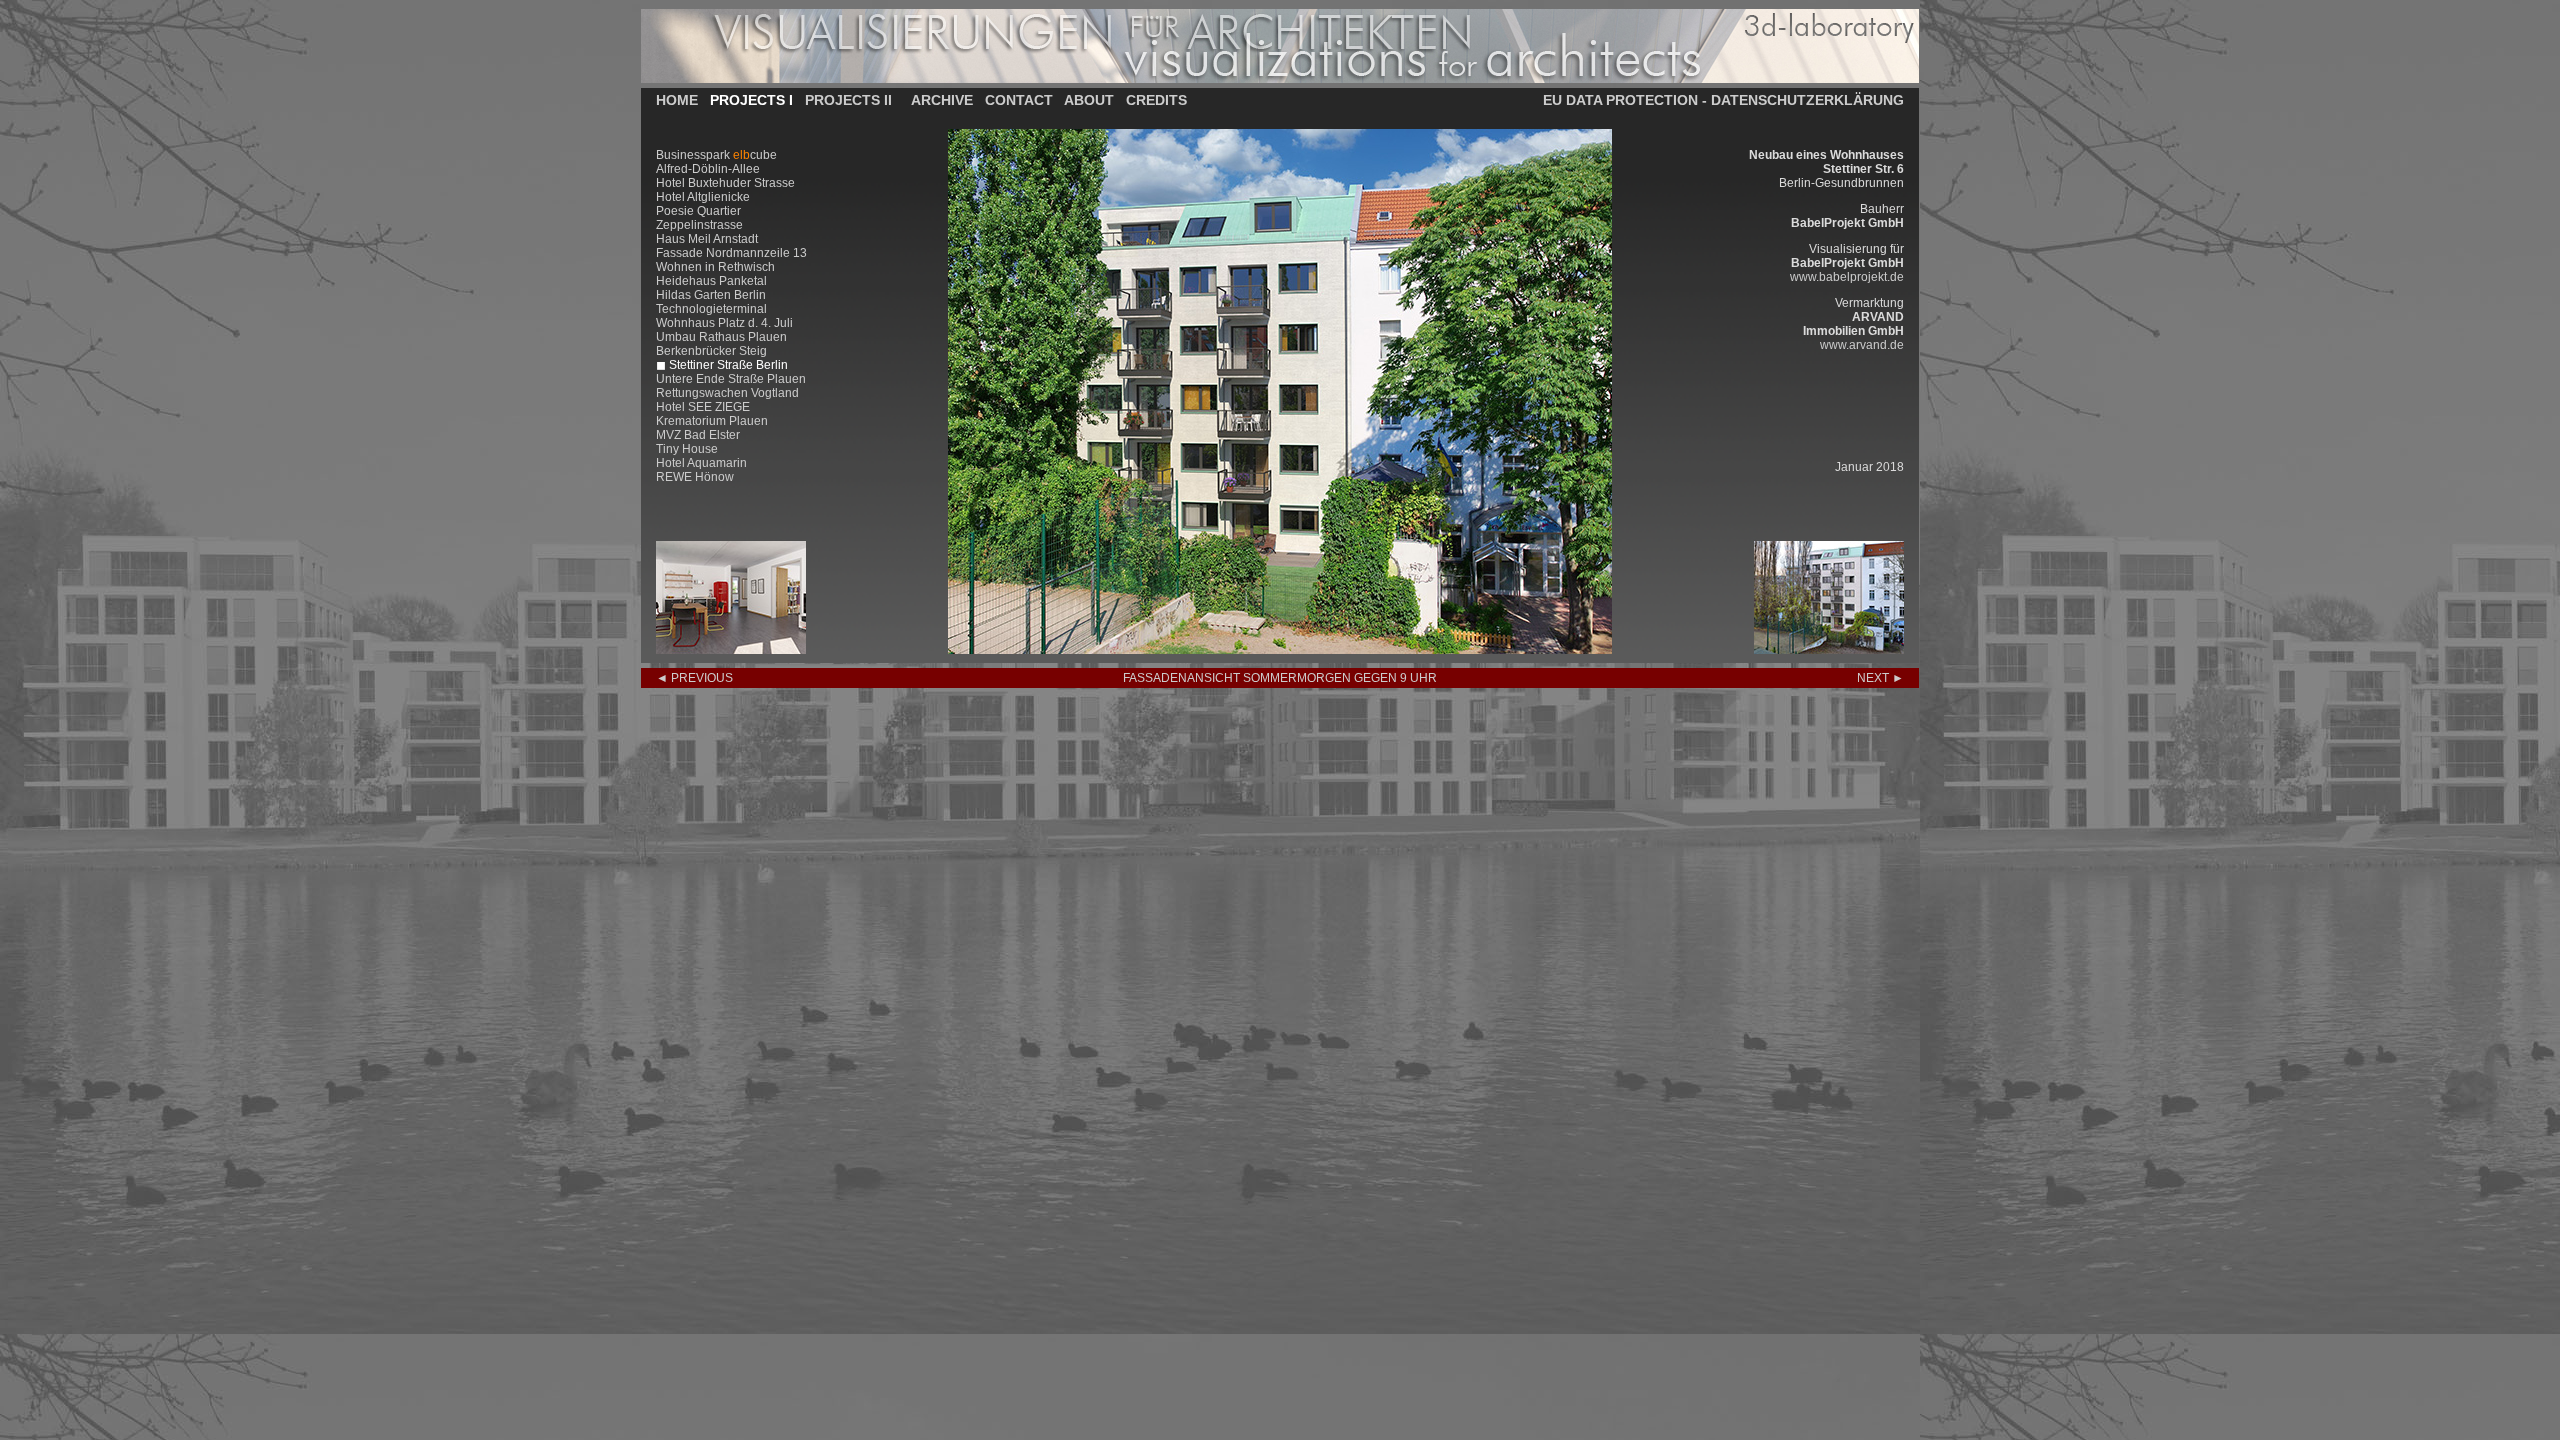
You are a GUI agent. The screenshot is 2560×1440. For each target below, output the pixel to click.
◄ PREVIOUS (694, 678)
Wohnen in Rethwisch (715, 267)
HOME (677, 100)
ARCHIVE (942, 100)
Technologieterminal (711, 309)
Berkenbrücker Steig (711, 351)
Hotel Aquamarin (701, 463)
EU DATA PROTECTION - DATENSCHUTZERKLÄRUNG (1723, 100)
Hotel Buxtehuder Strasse (725, 183)
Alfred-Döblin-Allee (708, 169)
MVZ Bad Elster (698, 435)
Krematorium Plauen (712, 421)
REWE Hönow (695, 477)
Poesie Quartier (698, 211)
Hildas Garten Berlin (711, 295)
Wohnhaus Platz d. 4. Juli (724, 323)
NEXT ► (1880, 678)
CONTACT (1019, 100)
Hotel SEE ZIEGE (703, 407)
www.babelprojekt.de (1847, 277)
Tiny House (687, 449)
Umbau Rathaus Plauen (721, 337)
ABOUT (1089, 100)
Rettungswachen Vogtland (727, 393)
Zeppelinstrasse (699, 225)
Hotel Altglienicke (703, 197)
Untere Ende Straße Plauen (731, 379)
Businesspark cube (716, 155)
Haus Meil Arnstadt (707, 239)
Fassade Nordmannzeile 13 (731, 253)
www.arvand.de (1862, 345)
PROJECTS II (848, 100)
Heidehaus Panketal (711, 281)
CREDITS (1156, 100)
